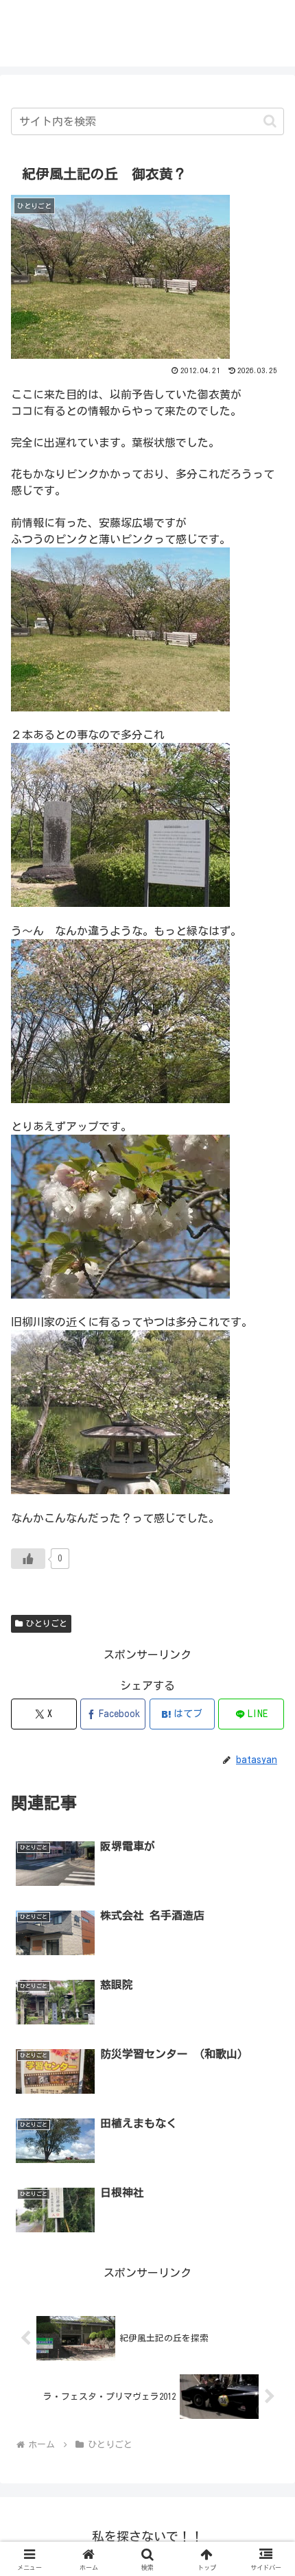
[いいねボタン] (28, 1559)
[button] (270, 121)
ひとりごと (47, 1623)
